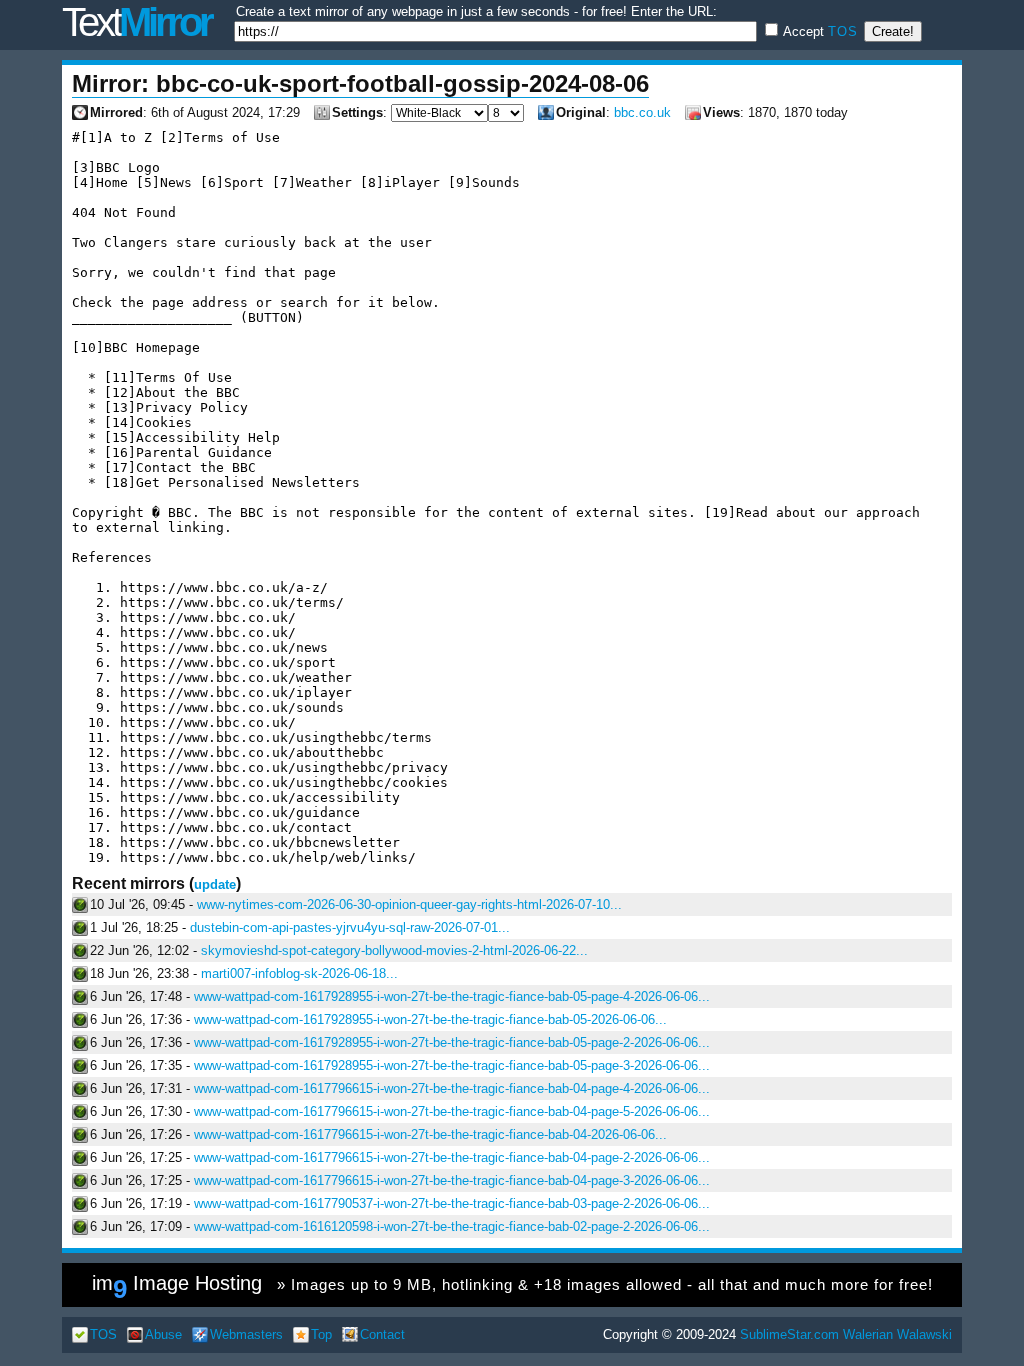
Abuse (163, 1334)
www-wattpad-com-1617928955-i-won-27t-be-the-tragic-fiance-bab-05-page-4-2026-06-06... (452, 996)
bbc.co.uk (642, 112)
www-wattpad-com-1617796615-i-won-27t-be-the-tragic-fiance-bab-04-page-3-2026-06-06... (452, 1180)
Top (321, 1334)
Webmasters (246, 1334)
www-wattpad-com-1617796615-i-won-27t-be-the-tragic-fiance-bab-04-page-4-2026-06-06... (452, 1088)
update (215, 884)
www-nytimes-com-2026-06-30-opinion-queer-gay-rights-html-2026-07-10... (409, 904)
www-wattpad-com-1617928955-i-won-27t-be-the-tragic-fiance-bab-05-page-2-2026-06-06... (452, 1042)
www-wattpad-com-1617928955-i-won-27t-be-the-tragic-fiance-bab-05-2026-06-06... (430, 1019)
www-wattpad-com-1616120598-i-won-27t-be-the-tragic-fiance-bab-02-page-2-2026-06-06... (452, 1226)
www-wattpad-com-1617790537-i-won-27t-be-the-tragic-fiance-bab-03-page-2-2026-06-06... (452, 1203)
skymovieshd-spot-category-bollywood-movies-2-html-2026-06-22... (394, 950)
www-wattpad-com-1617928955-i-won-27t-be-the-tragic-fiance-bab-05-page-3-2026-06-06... (452, 1065)
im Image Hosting (512, 1288)
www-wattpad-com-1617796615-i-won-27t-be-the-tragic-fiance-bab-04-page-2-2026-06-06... (452, 1157)
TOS (843, 31)
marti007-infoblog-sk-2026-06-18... (299, 973)
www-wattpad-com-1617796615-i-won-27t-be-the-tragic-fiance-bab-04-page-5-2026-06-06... (452, 1111)
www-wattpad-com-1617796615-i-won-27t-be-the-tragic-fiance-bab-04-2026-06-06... (430, 1134)
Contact (382, 1334)
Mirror (136, 22)
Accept (819, 31)
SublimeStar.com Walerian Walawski (846, 1334)
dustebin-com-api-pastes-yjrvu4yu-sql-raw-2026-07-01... (350, 927)
